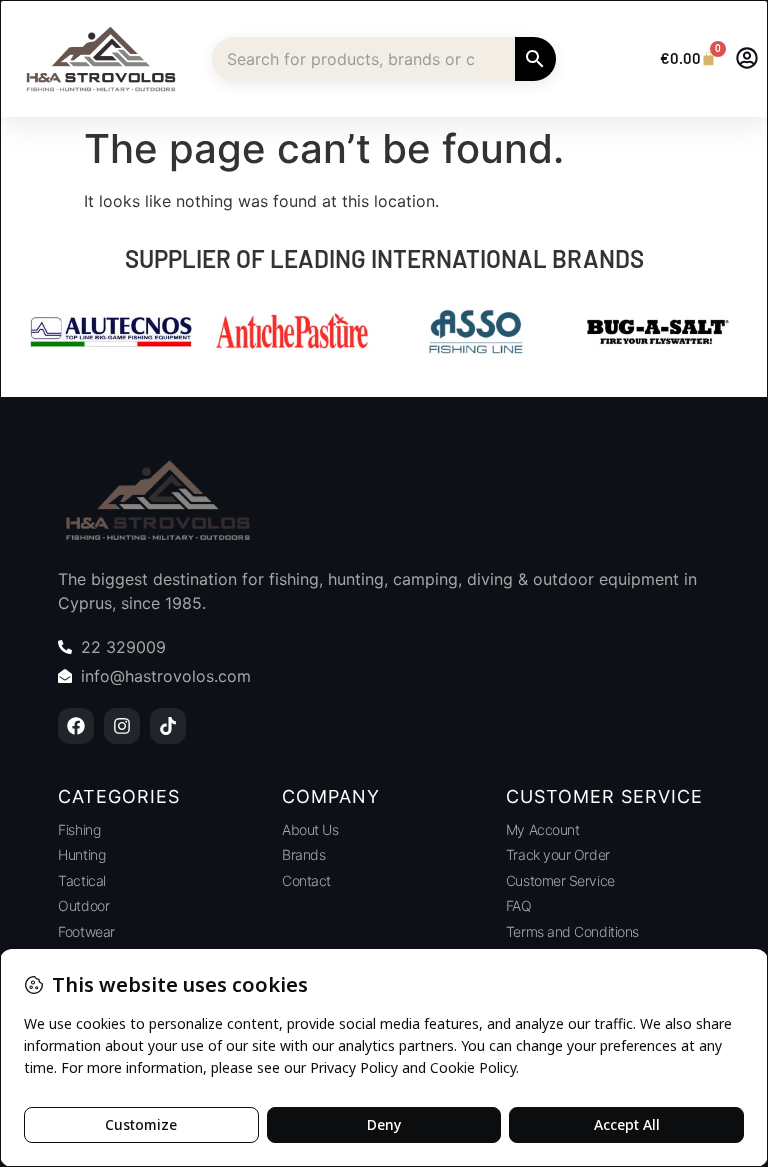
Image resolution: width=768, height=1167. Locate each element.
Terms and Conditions (572, 931)
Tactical (81, 880)
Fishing (79, 829)
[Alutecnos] (111, 334)
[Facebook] (76, 726)
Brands (303, 854)
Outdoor (83, 905)
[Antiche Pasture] (293, 334)
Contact (306, 880)
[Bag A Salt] (657, 334)
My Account (543, 829)
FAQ (519, 905)
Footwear (86, 931)
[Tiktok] (168, 726)
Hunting (81, 854)
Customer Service (560, 880)
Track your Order (558, 854)
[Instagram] (122, 726)
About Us (310, 829)
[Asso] (475, 334)
